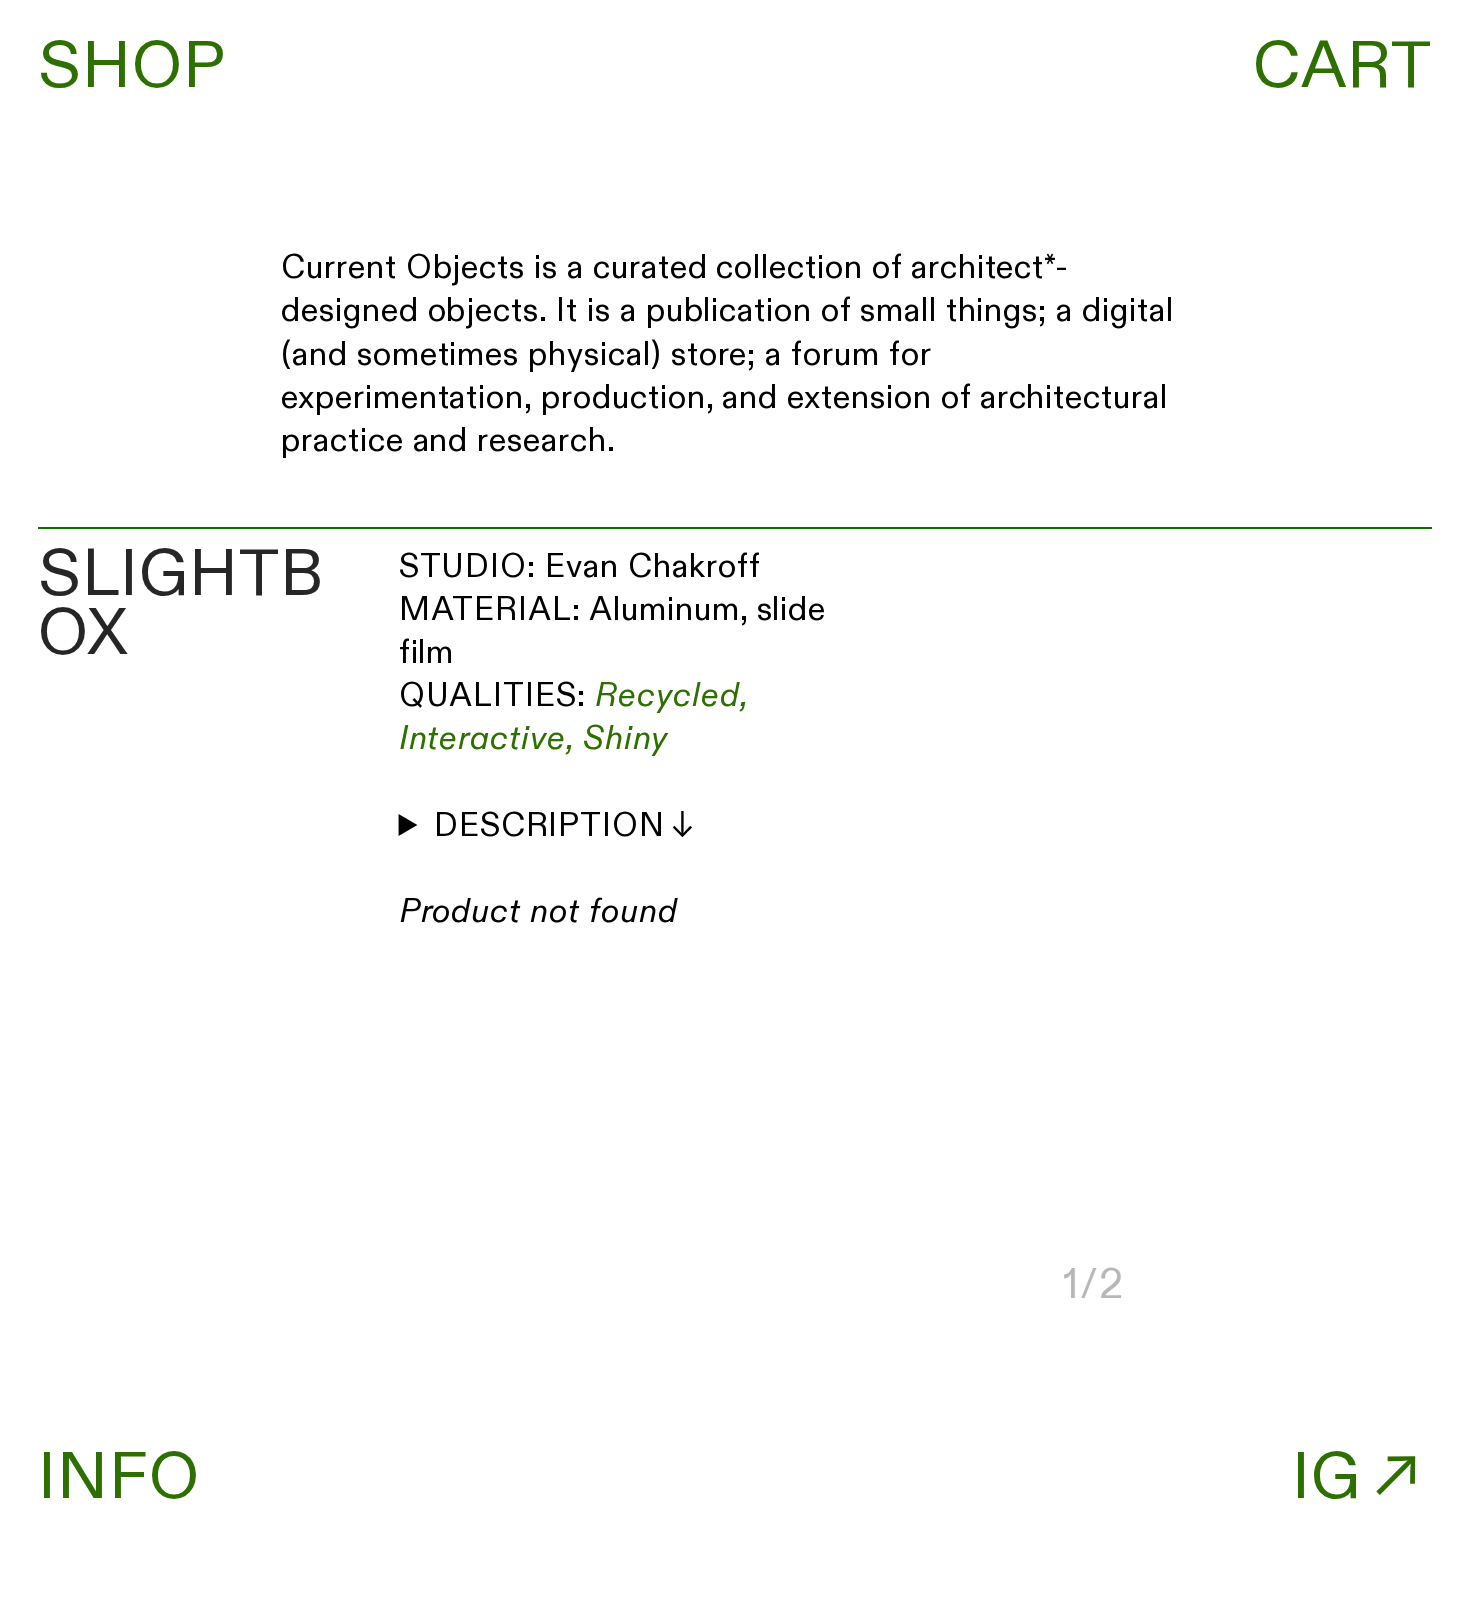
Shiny (625, 739)
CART (1342, 67)
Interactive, (486, 739)
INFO (119, 1478)
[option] (735, 69)
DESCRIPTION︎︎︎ (567, 826)
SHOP (132, 67)
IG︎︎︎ (1362, 1478)
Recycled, (671, 696)
